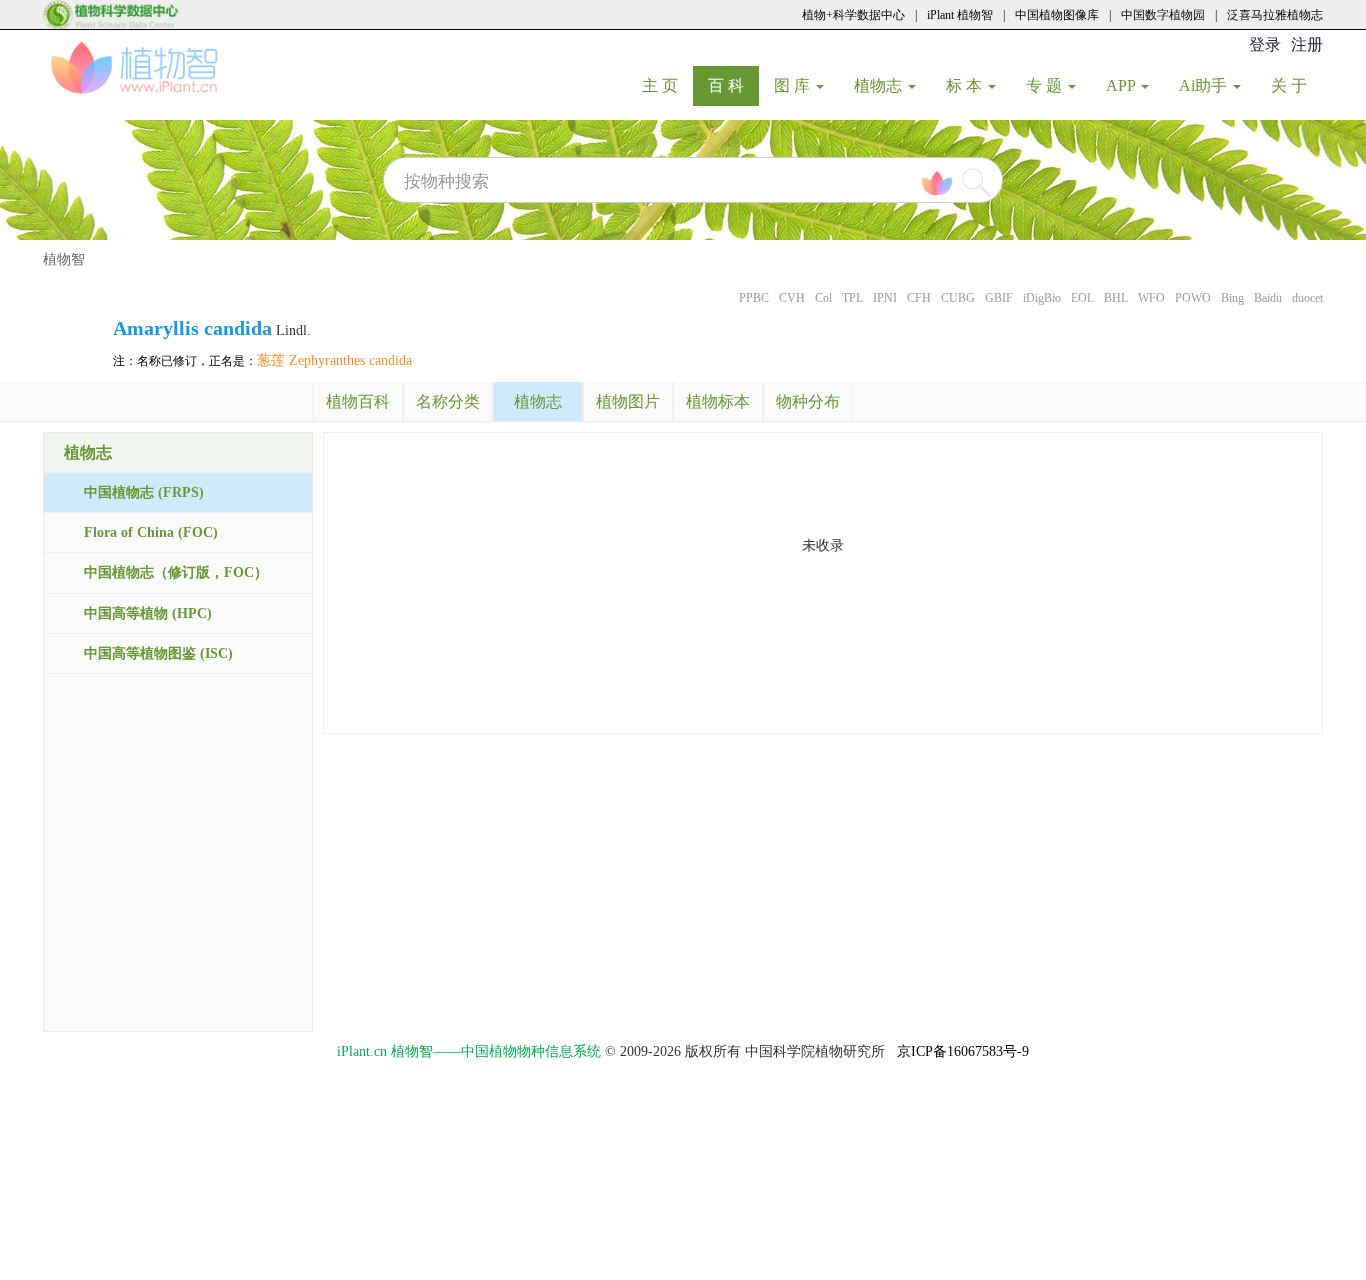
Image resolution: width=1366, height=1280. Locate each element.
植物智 (64, 259)
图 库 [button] (794, 85)
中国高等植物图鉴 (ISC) (158, 653)
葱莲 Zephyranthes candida (334, 360)
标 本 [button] (966, 85)
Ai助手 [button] (1205, 85)
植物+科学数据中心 (853, 15)
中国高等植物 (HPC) (148, 613)
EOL (1082, 298)
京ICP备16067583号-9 (963, 1051)
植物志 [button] (880, 85)
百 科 (733, 85)
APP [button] (1122, 85)
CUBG (958, 298)
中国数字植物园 (1163, 15)
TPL (852, 298)
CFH (919, 298)
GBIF (999, 298)
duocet (1307, 298)
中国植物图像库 (1057, 15)
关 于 (1296, 85)
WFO (1151, 298)
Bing (1232, 298)
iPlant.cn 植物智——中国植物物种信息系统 (469, 1051)
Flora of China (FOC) (151, 532)
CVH (792, 298)
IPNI (885, 298)
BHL (1116, 298)
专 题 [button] (1046, 85)
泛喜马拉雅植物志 (1275, 15)
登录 (1265, 44)
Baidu (1268, 298)
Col (823, 298)
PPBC (754, 298)
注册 (1307, 44)
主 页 (667, 85)
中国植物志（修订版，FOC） (176, 572)
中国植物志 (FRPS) (144, 492)
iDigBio (1042, 298)
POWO (1193, 298)
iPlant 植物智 (960, 15)
